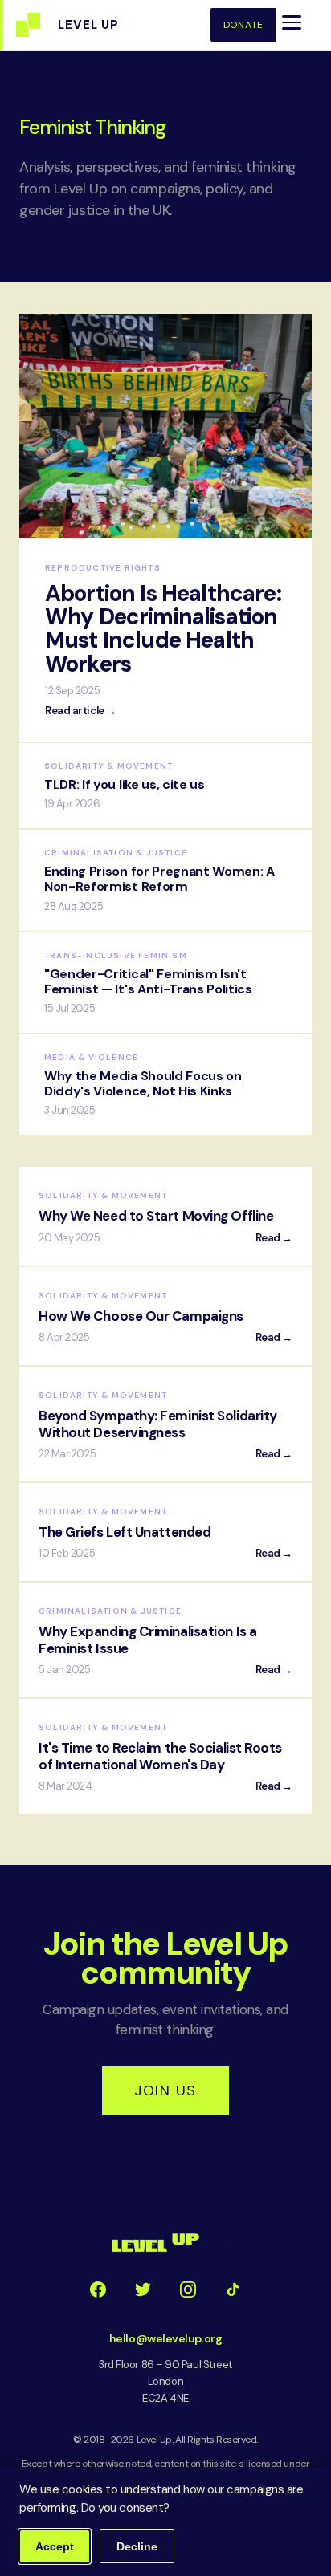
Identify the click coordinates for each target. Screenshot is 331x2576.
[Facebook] (98, 2290)
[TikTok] (233, 2290)
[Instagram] (188, 2290)
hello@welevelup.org (165, 2338)
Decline (137, 2546)
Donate (243, 25)
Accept (55, 2546)
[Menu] (292, 22)
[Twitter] (143, 2290)
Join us (165, 2090)
